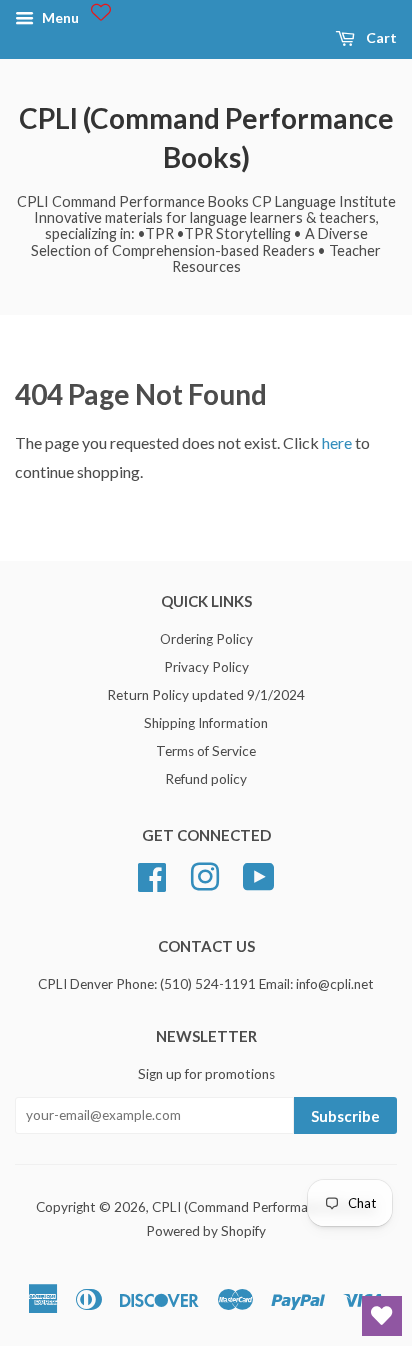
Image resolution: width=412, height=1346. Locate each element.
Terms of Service (206, 751)
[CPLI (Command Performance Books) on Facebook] (152, 874)
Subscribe (345, 1116)
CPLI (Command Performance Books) (206, 137)
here (337, 442)
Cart (380, 37)
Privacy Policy (206, 667)
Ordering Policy (206, 639)
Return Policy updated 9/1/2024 (206, 695)
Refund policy (206, 779)
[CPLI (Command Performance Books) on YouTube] (259, 874)
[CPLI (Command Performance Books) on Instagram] (205, 874)
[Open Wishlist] (382, 1316)
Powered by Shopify (206, 1231)
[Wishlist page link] (101, 12)
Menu (59, 17)
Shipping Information (206, 723)
